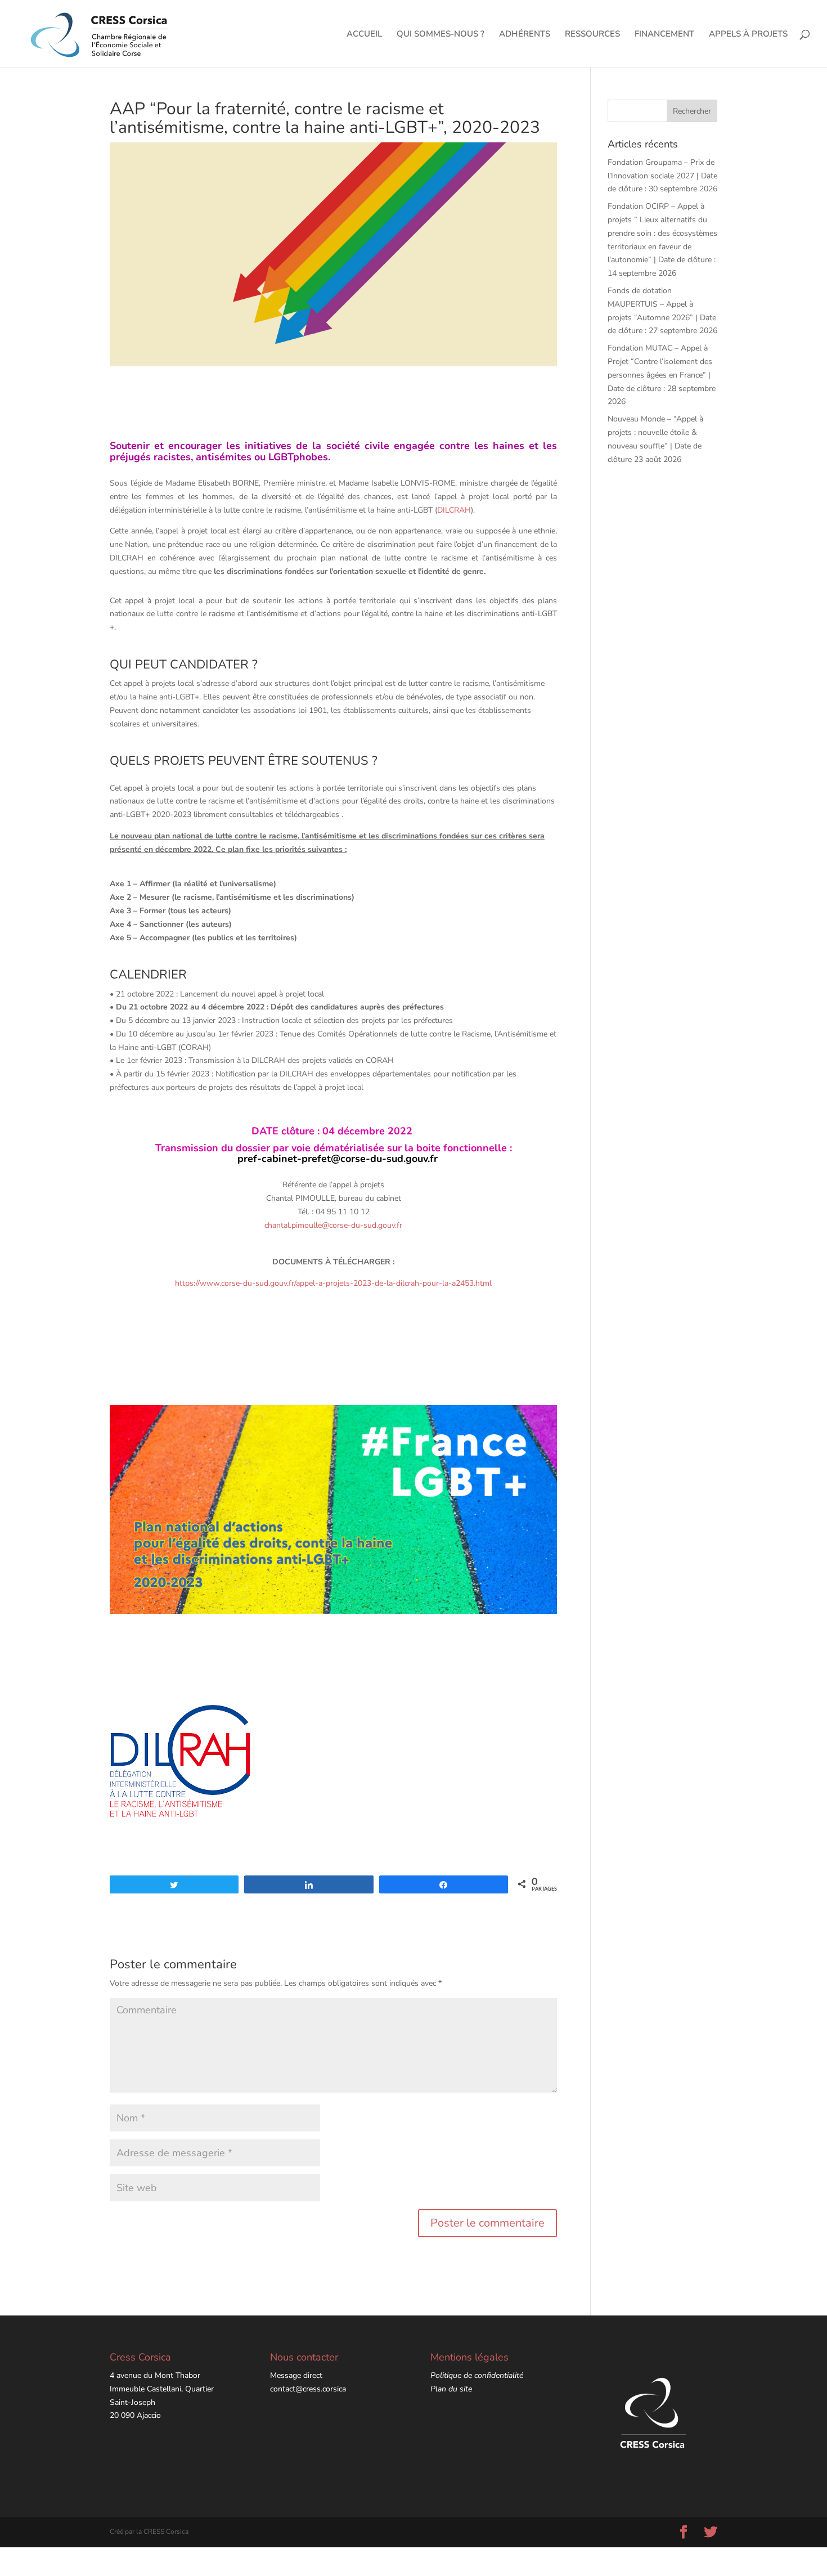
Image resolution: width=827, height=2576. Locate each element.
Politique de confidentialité (477, 2375)
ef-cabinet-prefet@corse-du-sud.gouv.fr (343, 1159)
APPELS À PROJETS (748, 35)
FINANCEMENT (664, 35)
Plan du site (451, 2389)
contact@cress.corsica (308, 2389)
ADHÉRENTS (525, 35)
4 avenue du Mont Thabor (155, 2375)
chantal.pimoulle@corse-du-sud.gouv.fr (333, 1225)
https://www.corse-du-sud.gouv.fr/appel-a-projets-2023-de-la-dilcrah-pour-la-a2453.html (333, 1283)
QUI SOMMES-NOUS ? (441, 35)
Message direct (296, 2375)
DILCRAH (454, 510)
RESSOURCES (592, 35)
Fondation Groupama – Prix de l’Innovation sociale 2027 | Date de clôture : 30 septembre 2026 (662, 176)
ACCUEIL (364, 35)
